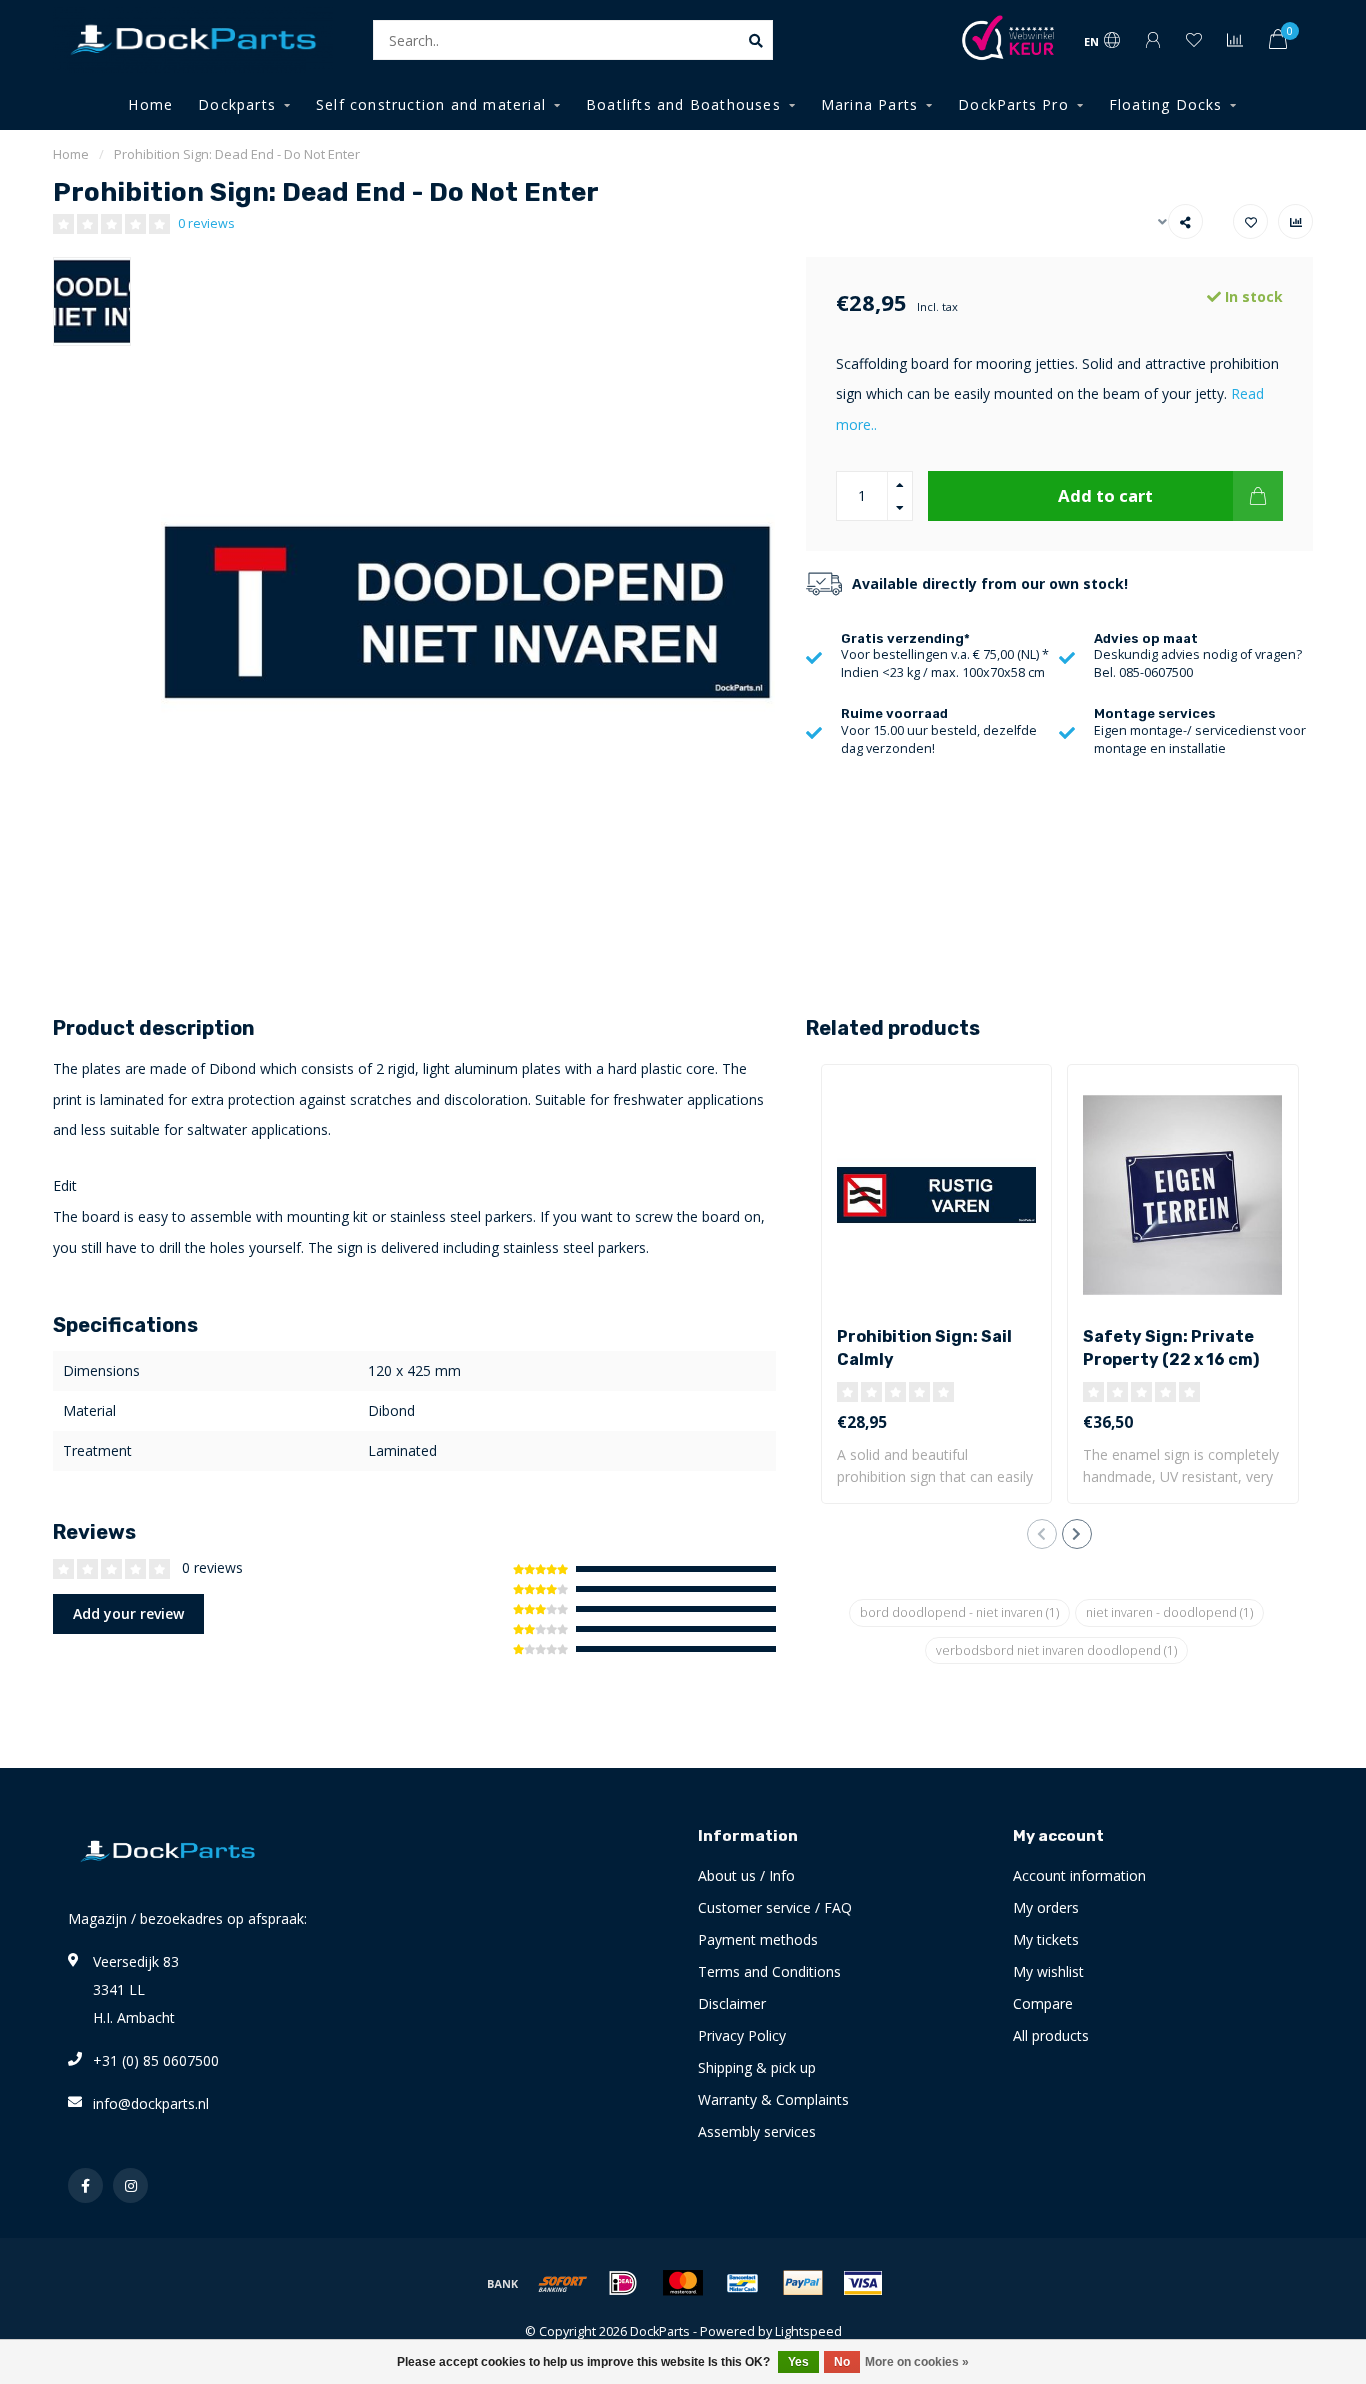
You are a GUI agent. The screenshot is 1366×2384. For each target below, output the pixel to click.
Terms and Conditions (769, 1971)
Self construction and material (431, 104)
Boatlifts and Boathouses (683, 104)
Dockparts (237, 104)
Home (150, 104)
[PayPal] (803, 2283)
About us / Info (746, 1875)
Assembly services (757, 2131)
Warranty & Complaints (773, 2099)
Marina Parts (869, 104)
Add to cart (1105, 495)
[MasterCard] (683, 2283)
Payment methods (758, 1939)
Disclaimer (732, 2003)
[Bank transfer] (503, 2283)
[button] (1042, 1534)
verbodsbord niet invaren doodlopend (1056, 1650)
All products (1051, 2035)
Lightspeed (808, 2331)
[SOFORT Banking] (563, 2283)
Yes (798, 2362)
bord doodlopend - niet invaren (959, 1612)
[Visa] (863, 2283)
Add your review (128, 1613)
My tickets (1046, 1939)
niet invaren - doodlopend (1169, 1612)
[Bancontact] (743, 2283)
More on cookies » (917, 2362)
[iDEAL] (623, 2283)
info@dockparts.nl (151, 2103)
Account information (1079, 1875)
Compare (1043, 2003)
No (842, 2362)
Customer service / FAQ (775, 1907)
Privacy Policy (742, 2035)
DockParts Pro (1013, 104)
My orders (1046, 1907)
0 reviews (206, 223)
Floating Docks (1166, 104)
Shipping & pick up (757, 2067)
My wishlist (1048, 1971)
